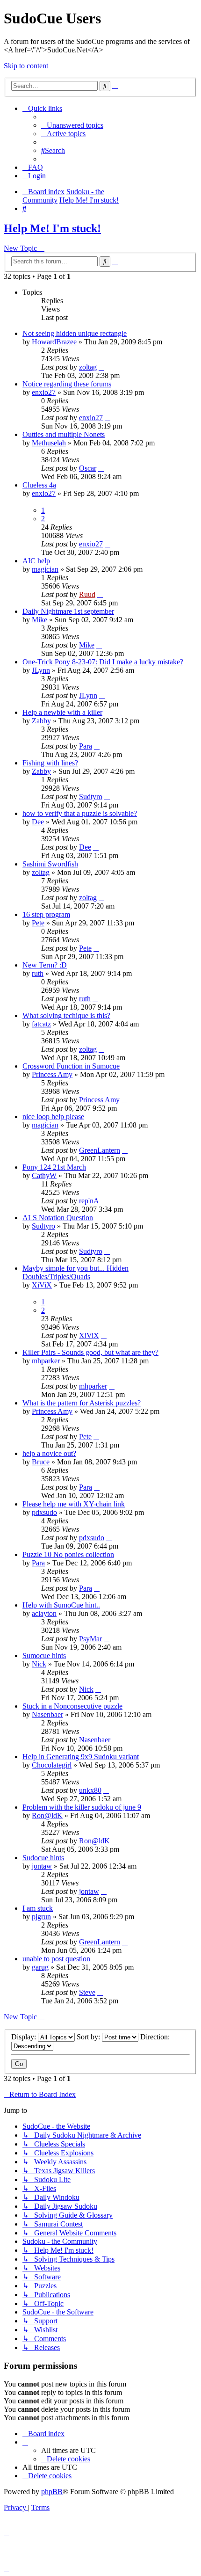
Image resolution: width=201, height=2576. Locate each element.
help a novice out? (49, 1453)
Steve (87, 1992)
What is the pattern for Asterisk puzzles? (82, 1403)
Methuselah (49, 443)
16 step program (46, 914)
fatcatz (41, 1024)
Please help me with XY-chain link (74, 1504)
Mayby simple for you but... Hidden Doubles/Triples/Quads (75, 1272)
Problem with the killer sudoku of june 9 (82, 1807)
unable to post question (56, 1959)
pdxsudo (44, 1512)
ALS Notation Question (58, 1218)
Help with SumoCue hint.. (61, 1605)
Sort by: (89, 2037)
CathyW (44, 1175)
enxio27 (44, 392)
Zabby (41, 721)
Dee (38, 822)
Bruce (41, 1462)
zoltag (88, 367)
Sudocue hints (43, 1858)
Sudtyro (91, 797)
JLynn (41, 670)
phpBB (52, 2492)
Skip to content (26, 66)
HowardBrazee (54, 342)
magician (45, 569)
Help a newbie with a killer (62, 712)
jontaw (42, 1866)
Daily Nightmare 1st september (68, 611)
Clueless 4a (39, 485)
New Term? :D (45, 965)
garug (40, 1967)
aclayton (44, 1613)
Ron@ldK (47, 1816)
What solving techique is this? (66, 1015)
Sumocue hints (44, 1655)
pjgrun (41, 1917)
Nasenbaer (47, 1714)
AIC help (36, 561)
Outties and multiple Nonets (64, 434)
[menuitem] (72, 125)
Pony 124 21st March (54, 1167)
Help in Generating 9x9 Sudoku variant (81, 1757)
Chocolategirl (52, 1765)
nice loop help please (53, 1117)
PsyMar (90, 1639)
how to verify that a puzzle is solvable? (80, 813)
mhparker (46, 1361)
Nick (39, 1664)
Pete (38, 923)
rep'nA (89, 1201)
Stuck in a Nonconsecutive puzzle (72, 1706)
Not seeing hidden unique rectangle (75, 333)
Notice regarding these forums (67, 384)
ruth (38, 973)
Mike (39, 620)
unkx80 (90, 1790)
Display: (25, 2037)
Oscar (88, 468)
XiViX (42, 1285)
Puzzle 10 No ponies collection (68, 1554)
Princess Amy (52, 1074)
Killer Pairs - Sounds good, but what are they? (90, 1352)
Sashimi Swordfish (50, 864)
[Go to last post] (101, 367)
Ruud (87, 594)
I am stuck (38, 1908)
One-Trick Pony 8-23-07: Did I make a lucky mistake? (103, 662)
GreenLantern (100, 1150)
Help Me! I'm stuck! (52, 228)
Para (86, 746)
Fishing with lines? (50, 763)
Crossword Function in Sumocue (71, 1066)
